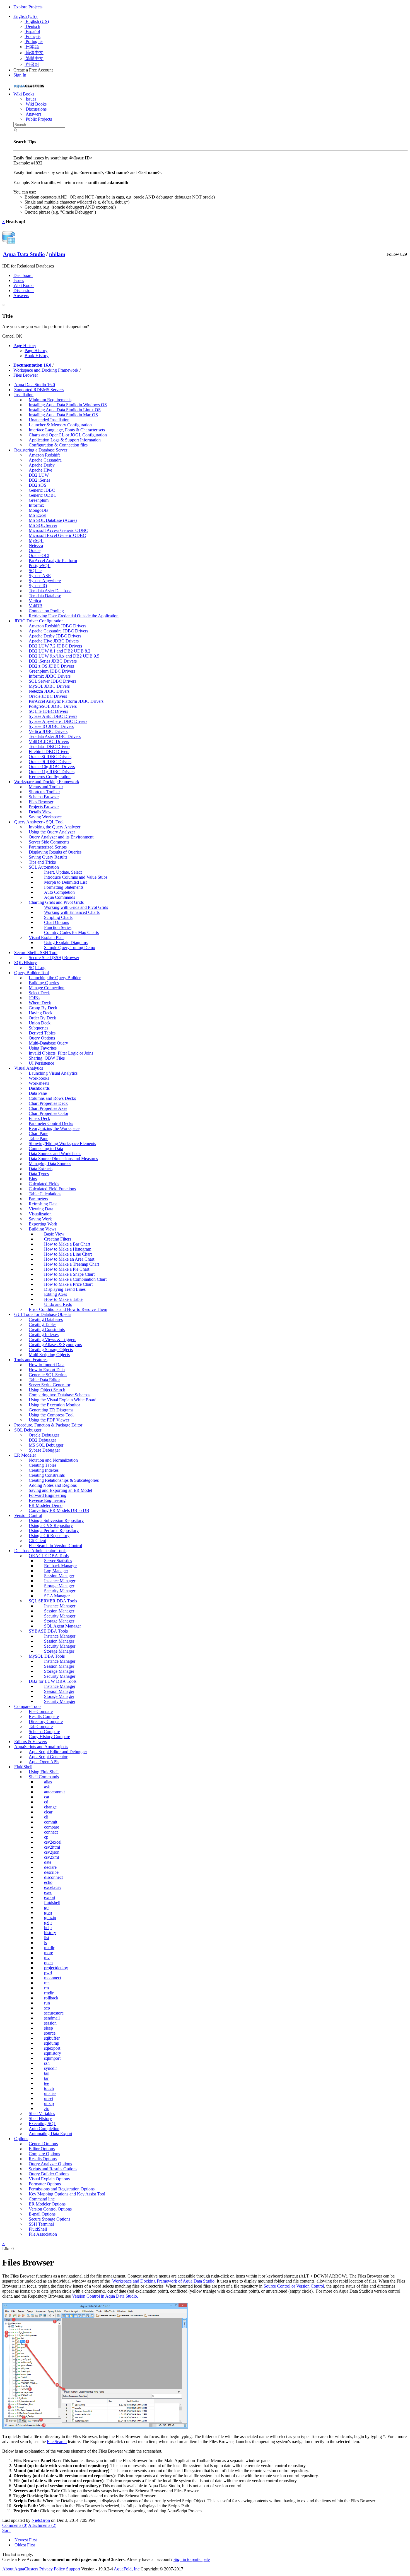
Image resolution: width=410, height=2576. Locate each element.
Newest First (25, 2540)
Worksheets (39, 1083)
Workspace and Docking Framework (46, 370)
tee (47, 2083)
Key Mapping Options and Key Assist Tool (67, 2194)
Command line (42, 2199)
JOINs (34, 998)
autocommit (54, 1792)
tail (47, 2073)
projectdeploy (56, 1968)
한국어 (32, 64)
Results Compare (44, 1716)
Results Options (43, 2159)
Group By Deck (43, 1008)
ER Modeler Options (47, 2204)
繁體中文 (34, 58)
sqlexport (52, 2048)
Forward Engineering (48, 1495)
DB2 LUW (39, 475)
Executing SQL (43, 2124)
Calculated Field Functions (52, 1189)
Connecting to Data (46, 1149)
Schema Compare (44, 1732)
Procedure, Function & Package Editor (48, 1425)
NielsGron (41, 2520)
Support (73, 2569)
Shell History (40, 2119)
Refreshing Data (43, 1204)
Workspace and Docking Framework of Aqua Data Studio (163, 2281)
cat (47, 1797)
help (48, 1928)
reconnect (53, 1978)
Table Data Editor (44, 1380)
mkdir (49, 1948)
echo (48, 1882)
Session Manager (59, 1576)
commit (51, 1822)
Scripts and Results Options (53, 2169)
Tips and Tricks (42, 862)
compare (52, 1827)
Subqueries (38, 1028)
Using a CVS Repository (51, 1525)
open (48, 1963)
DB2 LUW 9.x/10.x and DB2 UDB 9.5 (64, 656)
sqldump (52, 2043)
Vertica (35, 601)
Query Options (42, 1038)
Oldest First (24, 2545)
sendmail (52, 2018)
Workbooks (39, 1078)
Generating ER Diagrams (51, 1410)
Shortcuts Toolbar (44, 792)
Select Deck (39, 993)
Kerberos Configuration (50, 777)
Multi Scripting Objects (49, 1355)
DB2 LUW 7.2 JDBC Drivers (55, 646)
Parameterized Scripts (48, 847)
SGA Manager (57, 1596)
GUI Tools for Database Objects (43, 1314)
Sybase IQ (38, 586)
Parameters (38, 1199)
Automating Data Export (50, 2134)
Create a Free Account (33, 70)
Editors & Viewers (31, 1742)
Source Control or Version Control (294, 2286)
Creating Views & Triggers (52, 1340)
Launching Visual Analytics (53, 1073)
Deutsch (32, 26)
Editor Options (42, 2149)
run (47, 2003)
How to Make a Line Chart (68, 1254)
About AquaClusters (20, 2569)
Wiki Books (36, 104)
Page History (25, 346)
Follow (393, 254)
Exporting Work (43, 1224)
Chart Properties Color (49, 1113)
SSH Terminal (41, 2224)
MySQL (36, 540)
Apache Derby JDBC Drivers (55, 636)
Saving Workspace (45, 817)
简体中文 (34, 53)
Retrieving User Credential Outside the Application (74, 616)
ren (47, 1983)
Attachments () (42, 2525)
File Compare (41, 1711)
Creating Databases (46, 1319)
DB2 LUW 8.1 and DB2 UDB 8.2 (60, 651)
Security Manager (60, 1591)
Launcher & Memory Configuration (60, 425)
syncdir (50, 2068)
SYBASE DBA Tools (48, 1631)
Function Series (58, 927)
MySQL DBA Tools (47, 1656)
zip (47, 2108)
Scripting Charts (58, 917)
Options (21, 2139)
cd (46, 1802)
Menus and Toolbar (46, 787)
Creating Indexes (44, 1334)
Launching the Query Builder (55, 978)
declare (50, 1867)
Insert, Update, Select (63, 872)
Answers (33, 114)
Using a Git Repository (49, 1536)
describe (51, 1872)
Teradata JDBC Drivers (50, 746)
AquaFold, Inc (127, 2569)
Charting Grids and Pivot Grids (56, 902)
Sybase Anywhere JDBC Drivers (58, 721)
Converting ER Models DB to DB (59, 1510)
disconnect (53, 1877)
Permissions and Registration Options (62, 2189)
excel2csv (53, 1887)
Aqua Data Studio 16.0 (35, 385)
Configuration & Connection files (58, 445)
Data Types (39, 1174)
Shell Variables (42, 2113)
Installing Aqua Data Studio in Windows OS (68, 405)
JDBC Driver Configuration (39, 621)
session (50, 2023)
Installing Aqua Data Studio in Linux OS (65, 410)
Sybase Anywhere (45, 581)
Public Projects (38, 119)
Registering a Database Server (41, 450)
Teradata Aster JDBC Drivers (55, 736)
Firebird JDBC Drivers (49, 751)
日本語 (32, 47)
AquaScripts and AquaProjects (41, 1747)
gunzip (50, 1917)
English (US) (26, 16)
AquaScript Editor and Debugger (58, 1752)
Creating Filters (58, 1239)
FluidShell (23, 1767)
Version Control (28, 1515)
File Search (57, 2442)
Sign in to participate (192, 2559)
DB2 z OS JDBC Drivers (51, 666)
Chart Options (56, 922)
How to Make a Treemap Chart (72, 1264)
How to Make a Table (63, 1299)
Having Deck (41, 1013)
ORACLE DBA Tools (49, 1556)
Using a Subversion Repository (56, 1520)
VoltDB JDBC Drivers (49, 741)
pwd (48, 1973)
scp (47, 2008)
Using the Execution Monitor (54, 1405)
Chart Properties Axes (48, 1108)
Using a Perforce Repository (54, 1530)
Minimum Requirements (50, 400)
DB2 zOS (38, 485)
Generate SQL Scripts (48, 1375)
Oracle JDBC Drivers (48, 696)
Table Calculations (45, 1194)
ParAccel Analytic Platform (53, 561)
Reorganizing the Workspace (54, 1128)
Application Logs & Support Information (65, 440)
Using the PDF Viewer (49, 1420)
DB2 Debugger (42, 1440)
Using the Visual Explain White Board (63, 1400)
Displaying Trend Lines (65, 1289)
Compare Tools (28, 1706)
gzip (48, 1923)
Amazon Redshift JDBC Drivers (57, 626)
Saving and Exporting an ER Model (60, 1490)
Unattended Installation (49, 420)
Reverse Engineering (47, 1500)
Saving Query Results (48, 857)
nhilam (57, 254)
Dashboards (39, 1088)
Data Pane (38, 1093)
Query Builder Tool (32, 973)
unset (49, 2098)
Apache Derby (42, 465)
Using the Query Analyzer (52, 832)
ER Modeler (25, 1455)
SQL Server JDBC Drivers (52, 681)
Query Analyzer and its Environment (61, 837)
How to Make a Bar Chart (67, 1244)
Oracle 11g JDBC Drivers (52, 772)
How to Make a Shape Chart (69, 1274)
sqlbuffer (52, 2038)
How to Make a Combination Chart (75, 1279)
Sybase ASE (40, 576)
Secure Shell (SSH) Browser (54, 958)
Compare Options (44, 2154)
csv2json (52, 1852)
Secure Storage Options (50, 2219)
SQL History (26, 963)
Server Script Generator (50, 1385)
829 (404, 254)
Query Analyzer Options (50, 2164)
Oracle (35, 550)
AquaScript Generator (48, 1757)
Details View (40, 812)
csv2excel (53, 1842)
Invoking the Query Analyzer (55, 827)
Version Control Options (50, 2209)
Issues (30, 99)
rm (46, 1988)
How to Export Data (47, 1370)
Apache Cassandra (45, 460)
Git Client (37, 1541)
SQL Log (37, 968)
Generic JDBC (42, 490)
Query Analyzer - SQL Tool (39, 822)
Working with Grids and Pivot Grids (76, 907)
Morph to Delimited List (65, 882)
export (50, 1897)
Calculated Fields (44, 1184)
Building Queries (44, 983)
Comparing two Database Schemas (60, 1395)
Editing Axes (56, 1294)
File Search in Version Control (55, 1546)
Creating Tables (43, 1324)
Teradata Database (45, 596)
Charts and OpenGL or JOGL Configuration (68, 435)
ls (45, 1943)
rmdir (49, 1993)
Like (6, 2249)
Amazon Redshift (44, 455)
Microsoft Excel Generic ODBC (57, 535)
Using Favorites (43, 1048)
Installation (24, 395)
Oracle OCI (39, 555)
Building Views (43, 1229)
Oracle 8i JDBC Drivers (50, 757)
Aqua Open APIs (44, 1762)
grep (48, 1912)
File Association (43, 2234)
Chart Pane (38, 1133)
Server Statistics (58, 1561)
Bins (33, 1179)
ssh (47, 2063)
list (47, 1938)
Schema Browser (44, 797)
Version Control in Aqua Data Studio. (105, 2296)
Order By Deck (42, 1018)
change (50, 1807)
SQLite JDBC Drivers (48, 711)
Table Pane (38, 1138)
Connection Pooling (46, 611)
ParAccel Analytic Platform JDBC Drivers (66, 701)
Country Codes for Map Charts (71, 932)
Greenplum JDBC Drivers (52, 671)
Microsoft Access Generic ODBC (58, 530)
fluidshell (52, 1902)
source (50, 2033)
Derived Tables (42, 1033)
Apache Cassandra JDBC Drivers (58, 631)
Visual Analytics (29, 1068)
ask (47, 1787)
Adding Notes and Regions (53, 1485)
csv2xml (51, 1857)
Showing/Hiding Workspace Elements (62, 1144)
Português (34, 41)
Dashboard (23, 275)
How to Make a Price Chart (68, 1284)
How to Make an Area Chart (69, 1259)
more (49, 1953)
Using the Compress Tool (51, 1415)
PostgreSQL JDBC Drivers (53, 706)
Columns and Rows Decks (52, 1098)
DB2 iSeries (39, 480)
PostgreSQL (40, 566)
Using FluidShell (44, 1772)
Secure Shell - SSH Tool (36, 953)
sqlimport (52, 2058)
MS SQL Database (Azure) (53, 520)
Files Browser (26, 375)
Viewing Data (41, 1209)
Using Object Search (47, 1390)
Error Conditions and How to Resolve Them (68, 1309)
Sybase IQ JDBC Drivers (51, 726)
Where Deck (40, 1003)
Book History (37, 356)
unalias (50, 2093)
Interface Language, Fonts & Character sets (67, 430)
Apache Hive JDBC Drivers (54, 641)
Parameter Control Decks (51, 1123)
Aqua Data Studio (24, 254)
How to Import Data (47, 1365)
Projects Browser (44, 807)
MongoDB (38, 510)
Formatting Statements (64, 887)
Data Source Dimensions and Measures (63, 1159)
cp (46, 1837)
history (50, 1933)
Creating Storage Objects (51, 1350)
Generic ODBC (43, 495)
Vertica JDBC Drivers (48, 731)
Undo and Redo (58, 1304)
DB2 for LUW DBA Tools (53, 1681)
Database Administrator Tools (40, 1551)
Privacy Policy (52, 2569)
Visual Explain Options (49, 2179)
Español (32, 31)
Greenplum (39, 500)
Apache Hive (40, 470)
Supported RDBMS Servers (39, 390)
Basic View (54, 1234)
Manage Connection (47, 988)
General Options (43, 2144)
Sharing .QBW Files (47, 1058)
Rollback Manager (60, 1566)
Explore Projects (28, 7)
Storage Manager (59, 1586)
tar (46, 2078)
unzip (49, 2103)
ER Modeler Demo (46, 1505)
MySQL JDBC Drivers (49, 686)
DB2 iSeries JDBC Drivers (53, 661)
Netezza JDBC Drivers (49, 691)
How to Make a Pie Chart (67, 1269)
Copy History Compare (49, 1737)
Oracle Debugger (44, 1435)
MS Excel (38, 515)
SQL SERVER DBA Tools (53, 1601)
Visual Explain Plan (46, 937)
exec (48, 1892)
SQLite (35, 571)
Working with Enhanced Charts (72, 912)
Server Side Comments (49, 842)
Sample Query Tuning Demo (70, 948)
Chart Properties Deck (48, 1103)
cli (46, 1817)
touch (49, 2088)
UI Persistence (41, 1063)
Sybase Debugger (44, 1450)
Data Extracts (41, 1169)
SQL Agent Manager (62, 1626)
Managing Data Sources (50, 1164)
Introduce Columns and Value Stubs (76, 877)
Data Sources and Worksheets (55, 1154)
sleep (49, 2028)
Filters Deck (39, 1118)
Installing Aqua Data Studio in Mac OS (63, 415)
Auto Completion (59, 892)
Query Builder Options (49, 2174)
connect (51, 1832)
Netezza (36, 545)
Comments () (15, 2525)
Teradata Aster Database (50, 591)
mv (47, 1958)
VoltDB (36, 606)
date (48, 1862)
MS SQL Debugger (46, 1445)
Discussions (36, 109)
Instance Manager (60, 1581)
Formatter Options (45, 2184)
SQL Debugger (28, 1430)
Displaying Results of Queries (55, 852)
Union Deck (40, 1023)
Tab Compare (41, 1727)
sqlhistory (53, 2053)
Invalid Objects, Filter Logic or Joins (61, 1053)
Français (32, 36)
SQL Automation (44, 867)
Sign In (20, 75)
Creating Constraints (47, 1329)
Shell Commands (44, 1777)
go (46, 1907)
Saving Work (40, 1219)
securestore (54, 2013)
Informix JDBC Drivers (50, 676)
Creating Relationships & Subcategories (64, 1480)
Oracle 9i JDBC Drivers (50, 762)
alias (48, 1782)
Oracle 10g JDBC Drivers (52, 767)
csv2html (52, 1847)
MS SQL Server (43, 525)
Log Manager (56, 1571)
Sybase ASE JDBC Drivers (53, 716)
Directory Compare (46, 1721)
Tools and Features (31, 1360)
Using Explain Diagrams (66, 942)
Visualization (40, 1214)
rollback (51, 1998)
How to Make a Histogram (68, 1249)
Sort (6, 2530)
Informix (36, 505)
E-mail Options (42, 2214)
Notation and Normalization (53, 1460)
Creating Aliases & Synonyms (55, 1345)
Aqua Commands (60, 897)
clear (48, 1812)
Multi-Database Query (48, 1043)
